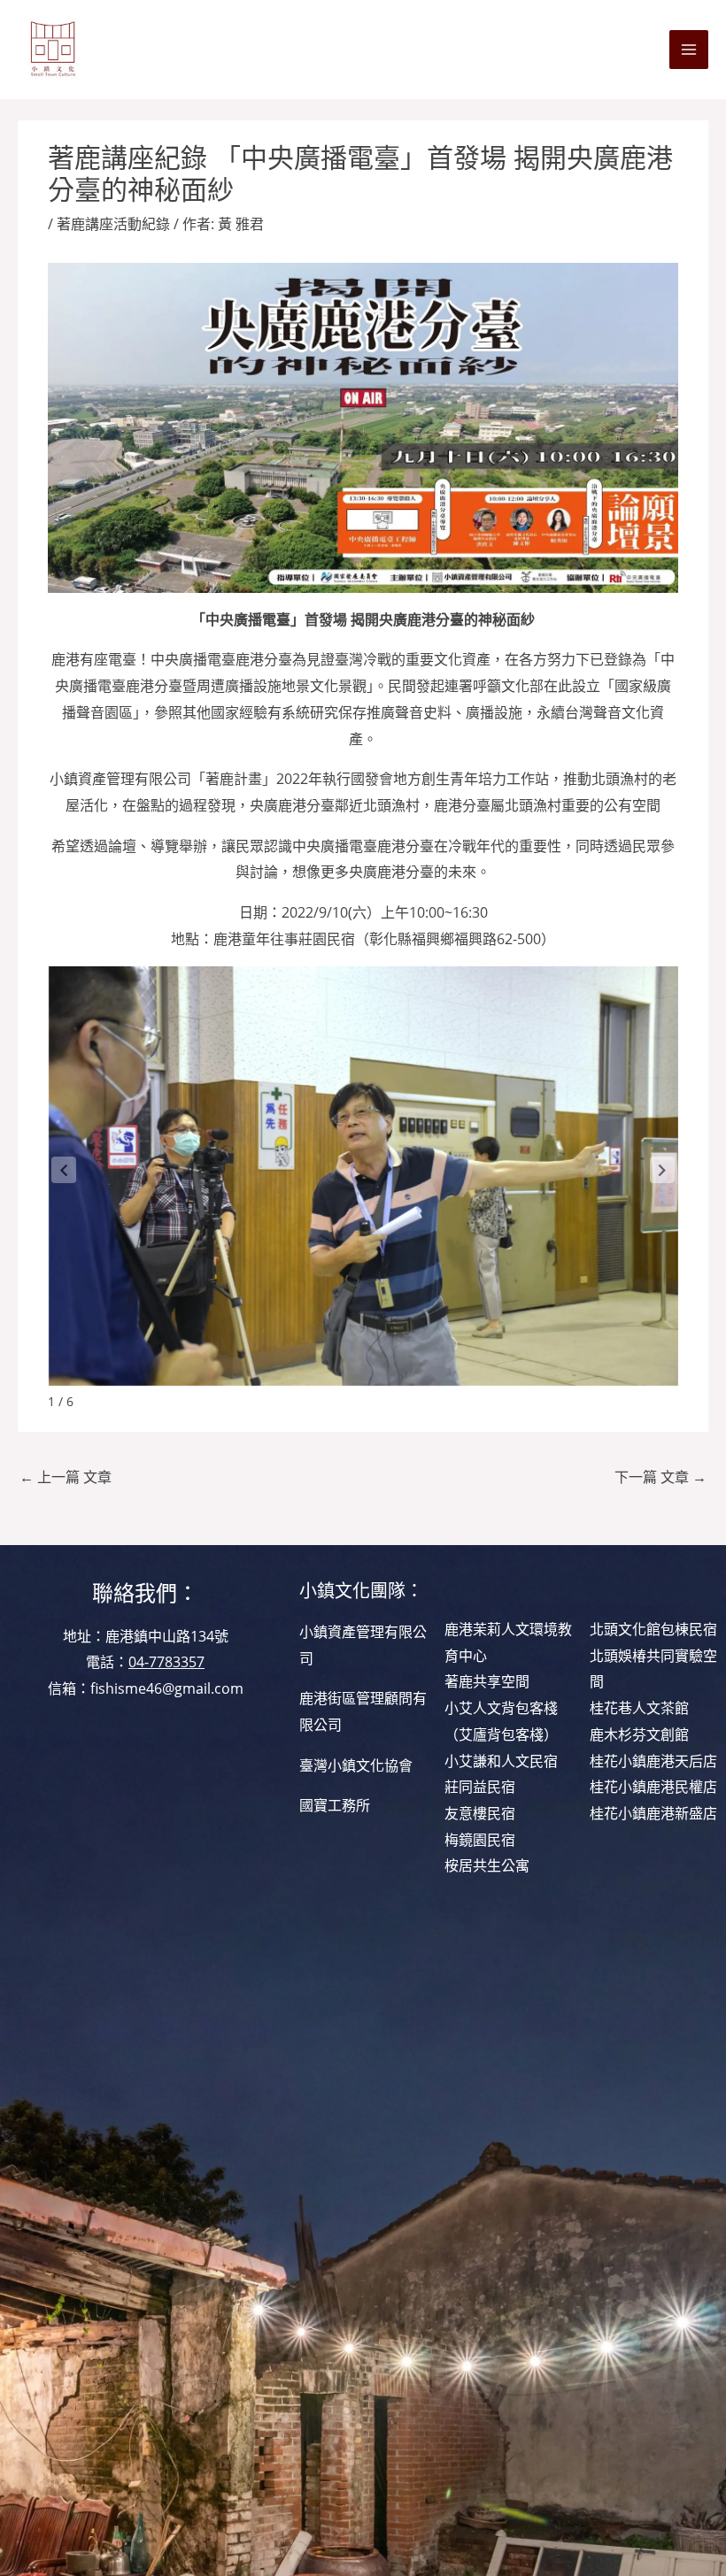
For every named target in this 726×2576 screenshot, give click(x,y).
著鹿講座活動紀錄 (113, 224)
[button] (662, 1170)
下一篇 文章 (660, 1477)
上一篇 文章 (66, 1477)
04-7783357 (166, 1662)
